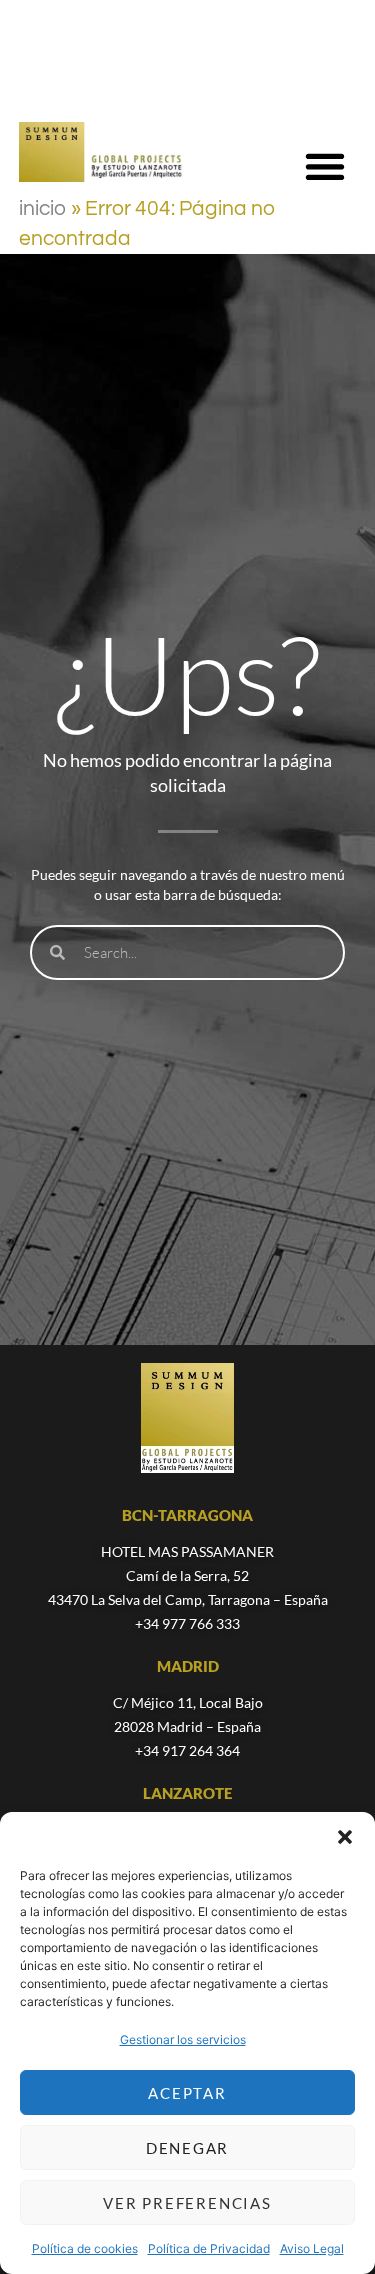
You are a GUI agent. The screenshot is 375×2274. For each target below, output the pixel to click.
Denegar (187, 2148)
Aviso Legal (312, 2248)
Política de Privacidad (209, 2248)
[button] (345, 1837)
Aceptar (187, 2093)
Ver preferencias (187, 2203)
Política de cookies (85, 2248)
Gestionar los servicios (183, 2039)
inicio (43, 208)
